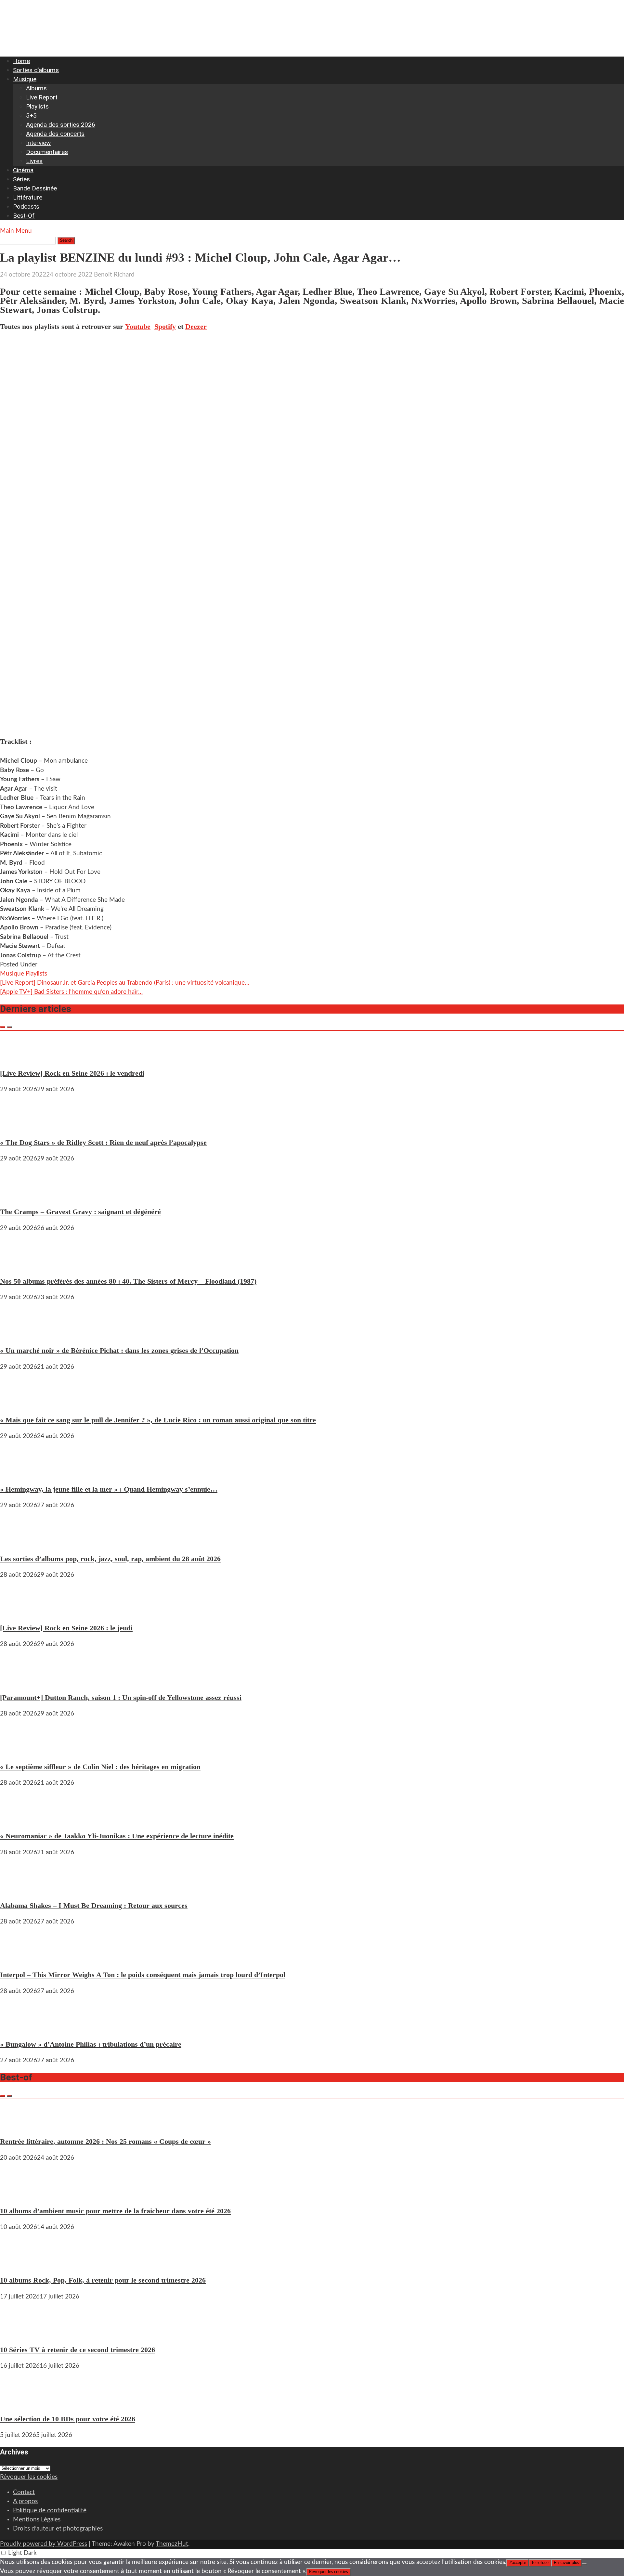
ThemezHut (172, 2544)
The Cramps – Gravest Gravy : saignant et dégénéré (80, 1212)
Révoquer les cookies (29, 2477)
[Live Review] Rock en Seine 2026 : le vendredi (72, 1073)
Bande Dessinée (35, 188)
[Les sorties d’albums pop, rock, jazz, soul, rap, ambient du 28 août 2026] (19, 1542)
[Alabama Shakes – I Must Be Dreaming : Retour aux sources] (19, 1889)
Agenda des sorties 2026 (61, 125)
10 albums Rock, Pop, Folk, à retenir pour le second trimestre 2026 (103, 2280)
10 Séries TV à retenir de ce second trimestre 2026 (78, 2350)
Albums (36, 88)
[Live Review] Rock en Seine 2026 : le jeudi (66, 1628)
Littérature (28, 197)
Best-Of (24, 216)
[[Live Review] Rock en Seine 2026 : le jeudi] (19, 1612)
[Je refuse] (584, 2564)
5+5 (31, 116)
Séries (21, 179)
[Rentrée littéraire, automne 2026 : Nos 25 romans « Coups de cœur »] (19, 2125)
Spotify (165, 326)
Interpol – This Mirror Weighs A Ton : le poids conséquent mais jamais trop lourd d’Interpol (143, 1975)
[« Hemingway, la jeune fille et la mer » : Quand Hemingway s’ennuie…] (19, 1473)
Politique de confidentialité (50, 2511)
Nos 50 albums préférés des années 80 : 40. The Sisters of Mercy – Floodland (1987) (128, 1281)
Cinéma (23, 170)
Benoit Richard (114, 275)
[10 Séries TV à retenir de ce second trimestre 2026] (19, 2333)
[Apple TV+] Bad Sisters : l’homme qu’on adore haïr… (71, 992)
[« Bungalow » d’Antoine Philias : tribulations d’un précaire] (19, 2028)
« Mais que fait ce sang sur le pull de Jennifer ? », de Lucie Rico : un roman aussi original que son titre (158, 1420)
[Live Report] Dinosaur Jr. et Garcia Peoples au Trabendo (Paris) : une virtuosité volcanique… (125, 983)
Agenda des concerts (55, 134)
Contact (24, 2492)
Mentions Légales (37, 2520)
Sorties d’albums (36, 70)
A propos (25, 2501)
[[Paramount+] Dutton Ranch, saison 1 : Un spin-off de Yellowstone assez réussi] (19, 1681)
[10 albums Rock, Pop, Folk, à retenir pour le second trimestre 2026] (19, 2264)
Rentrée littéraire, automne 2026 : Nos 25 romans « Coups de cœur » (105, 2141)
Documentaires (47, 152)
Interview (38, 143)
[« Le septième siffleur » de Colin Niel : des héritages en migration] (19, 1750)
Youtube (138, 326)
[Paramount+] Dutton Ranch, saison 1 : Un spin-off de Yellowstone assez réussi (121, 1697)
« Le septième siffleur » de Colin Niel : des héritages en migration (100, 1767)
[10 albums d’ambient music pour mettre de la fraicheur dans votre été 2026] (19, 2195)
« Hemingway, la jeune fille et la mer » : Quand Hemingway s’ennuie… (109, 1489)
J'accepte (518, 2563)
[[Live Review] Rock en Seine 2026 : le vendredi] (19, 1057)
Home (21, 61)
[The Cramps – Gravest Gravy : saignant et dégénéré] (19, 1195)
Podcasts (26, 207)
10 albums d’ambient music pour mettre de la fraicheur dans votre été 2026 (115, 2211)
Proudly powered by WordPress (44, 2544)
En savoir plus (566, 2563)
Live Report (42, 97)
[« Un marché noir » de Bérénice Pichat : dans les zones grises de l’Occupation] (19, 1334)
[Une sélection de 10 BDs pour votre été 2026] (19, 2403)
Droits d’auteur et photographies (58, 2529)
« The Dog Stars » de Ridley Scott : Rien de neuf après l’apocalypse (103, 1142)
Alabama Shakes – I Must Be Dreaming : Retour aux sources (94, 1905)
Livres (34, 161)
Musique (25, 79)
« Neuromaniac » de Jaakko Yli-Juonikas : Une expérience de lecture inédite (117, 1836)
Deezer (196, 326)
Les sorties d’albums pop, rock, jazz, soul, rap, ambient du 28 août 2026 (110, 1559)
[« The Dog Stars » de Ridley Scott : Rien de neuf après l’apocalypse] (19, 1126)
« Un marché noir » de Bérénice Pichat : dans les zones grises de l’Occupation (119, 1350)
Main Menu (16, 231)
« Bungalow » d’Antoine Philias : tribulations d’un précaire (91, 2044)
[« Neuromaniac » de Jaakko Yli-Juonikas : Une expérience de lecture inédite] (19, 1820)
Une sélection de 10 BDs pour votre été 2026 (68, 2419)
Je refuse (540, 2563)
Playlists (37, 106)
